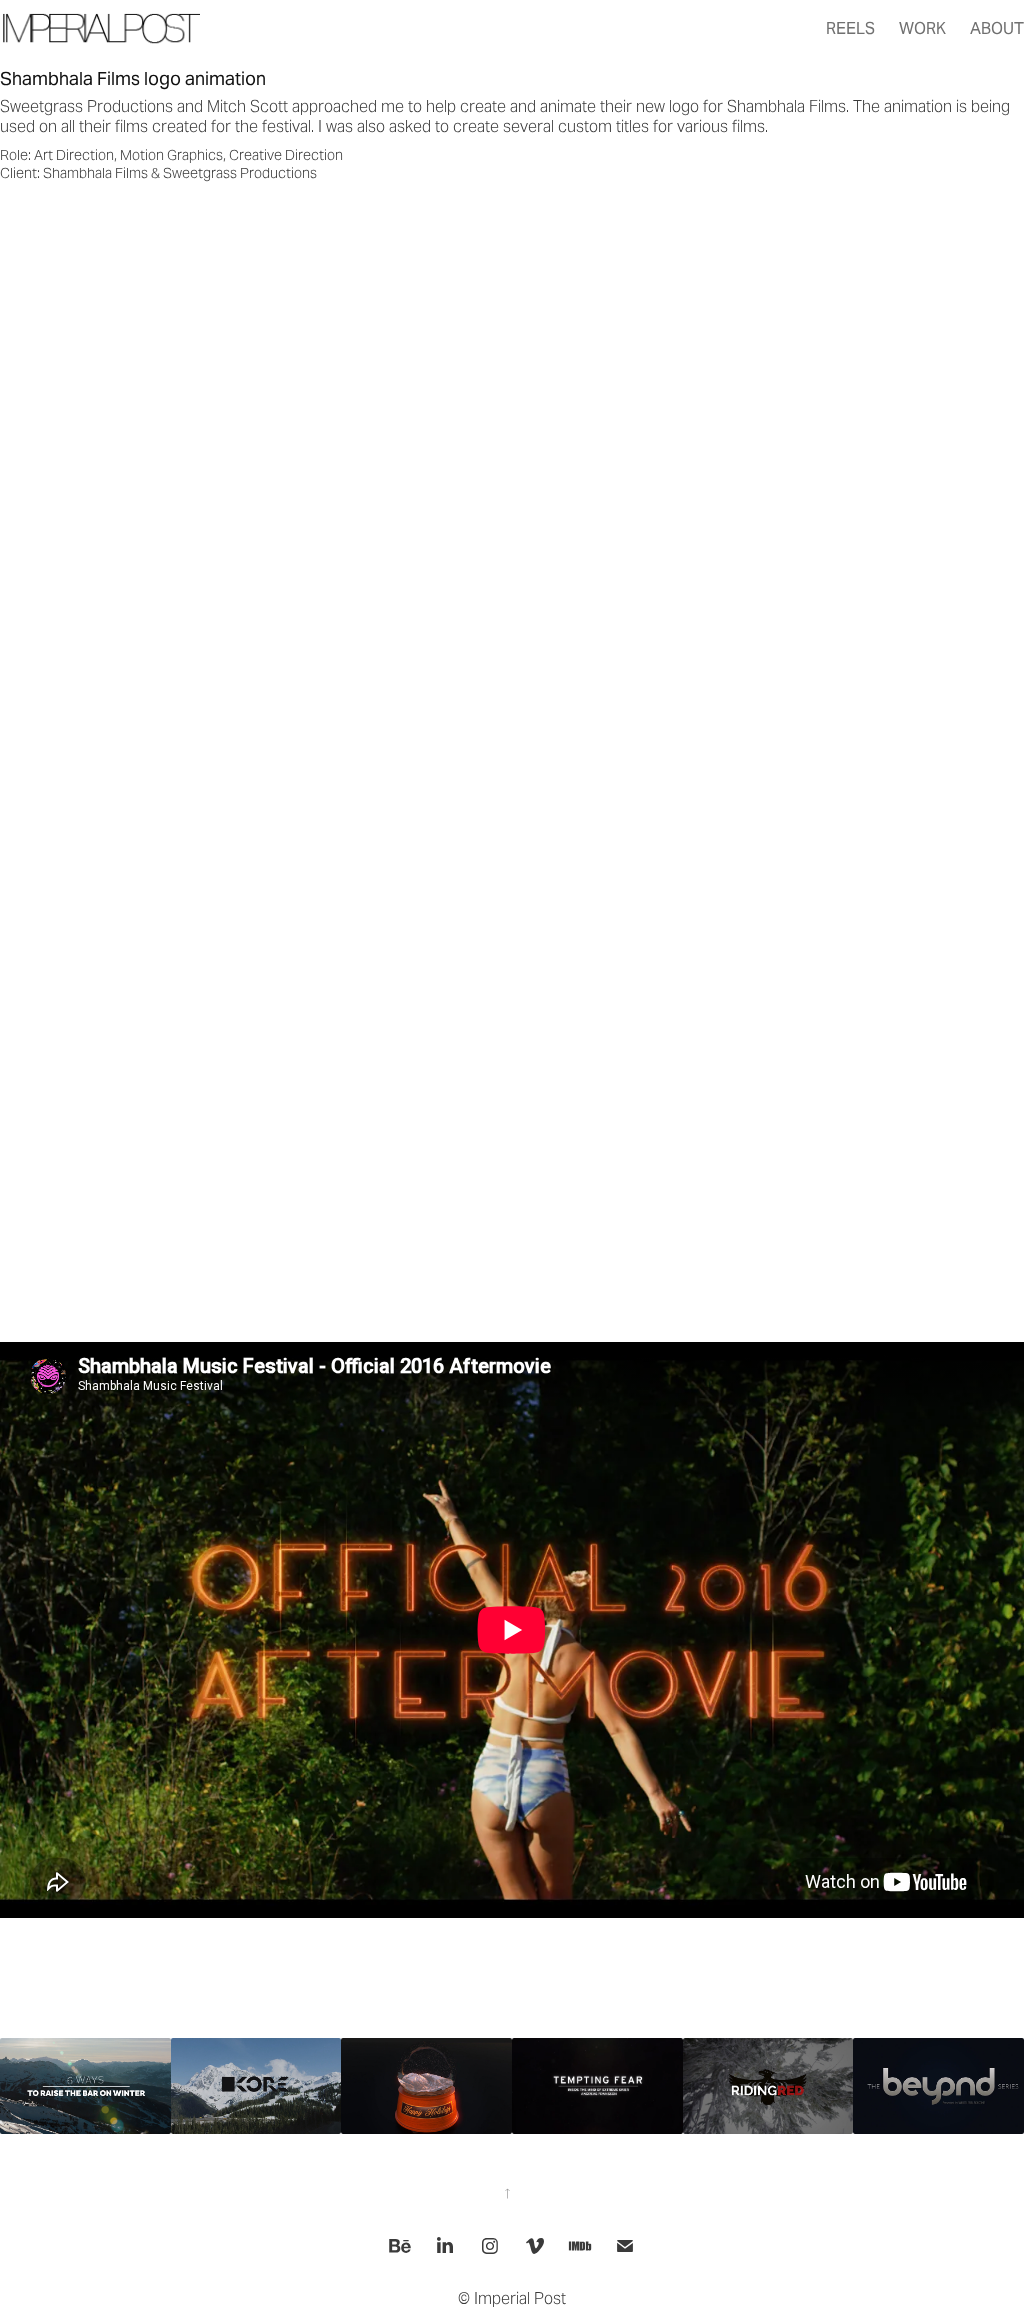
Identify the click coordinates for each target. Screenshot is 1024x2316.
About (997, 28)
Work (922, 28)
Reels (850, 28)
